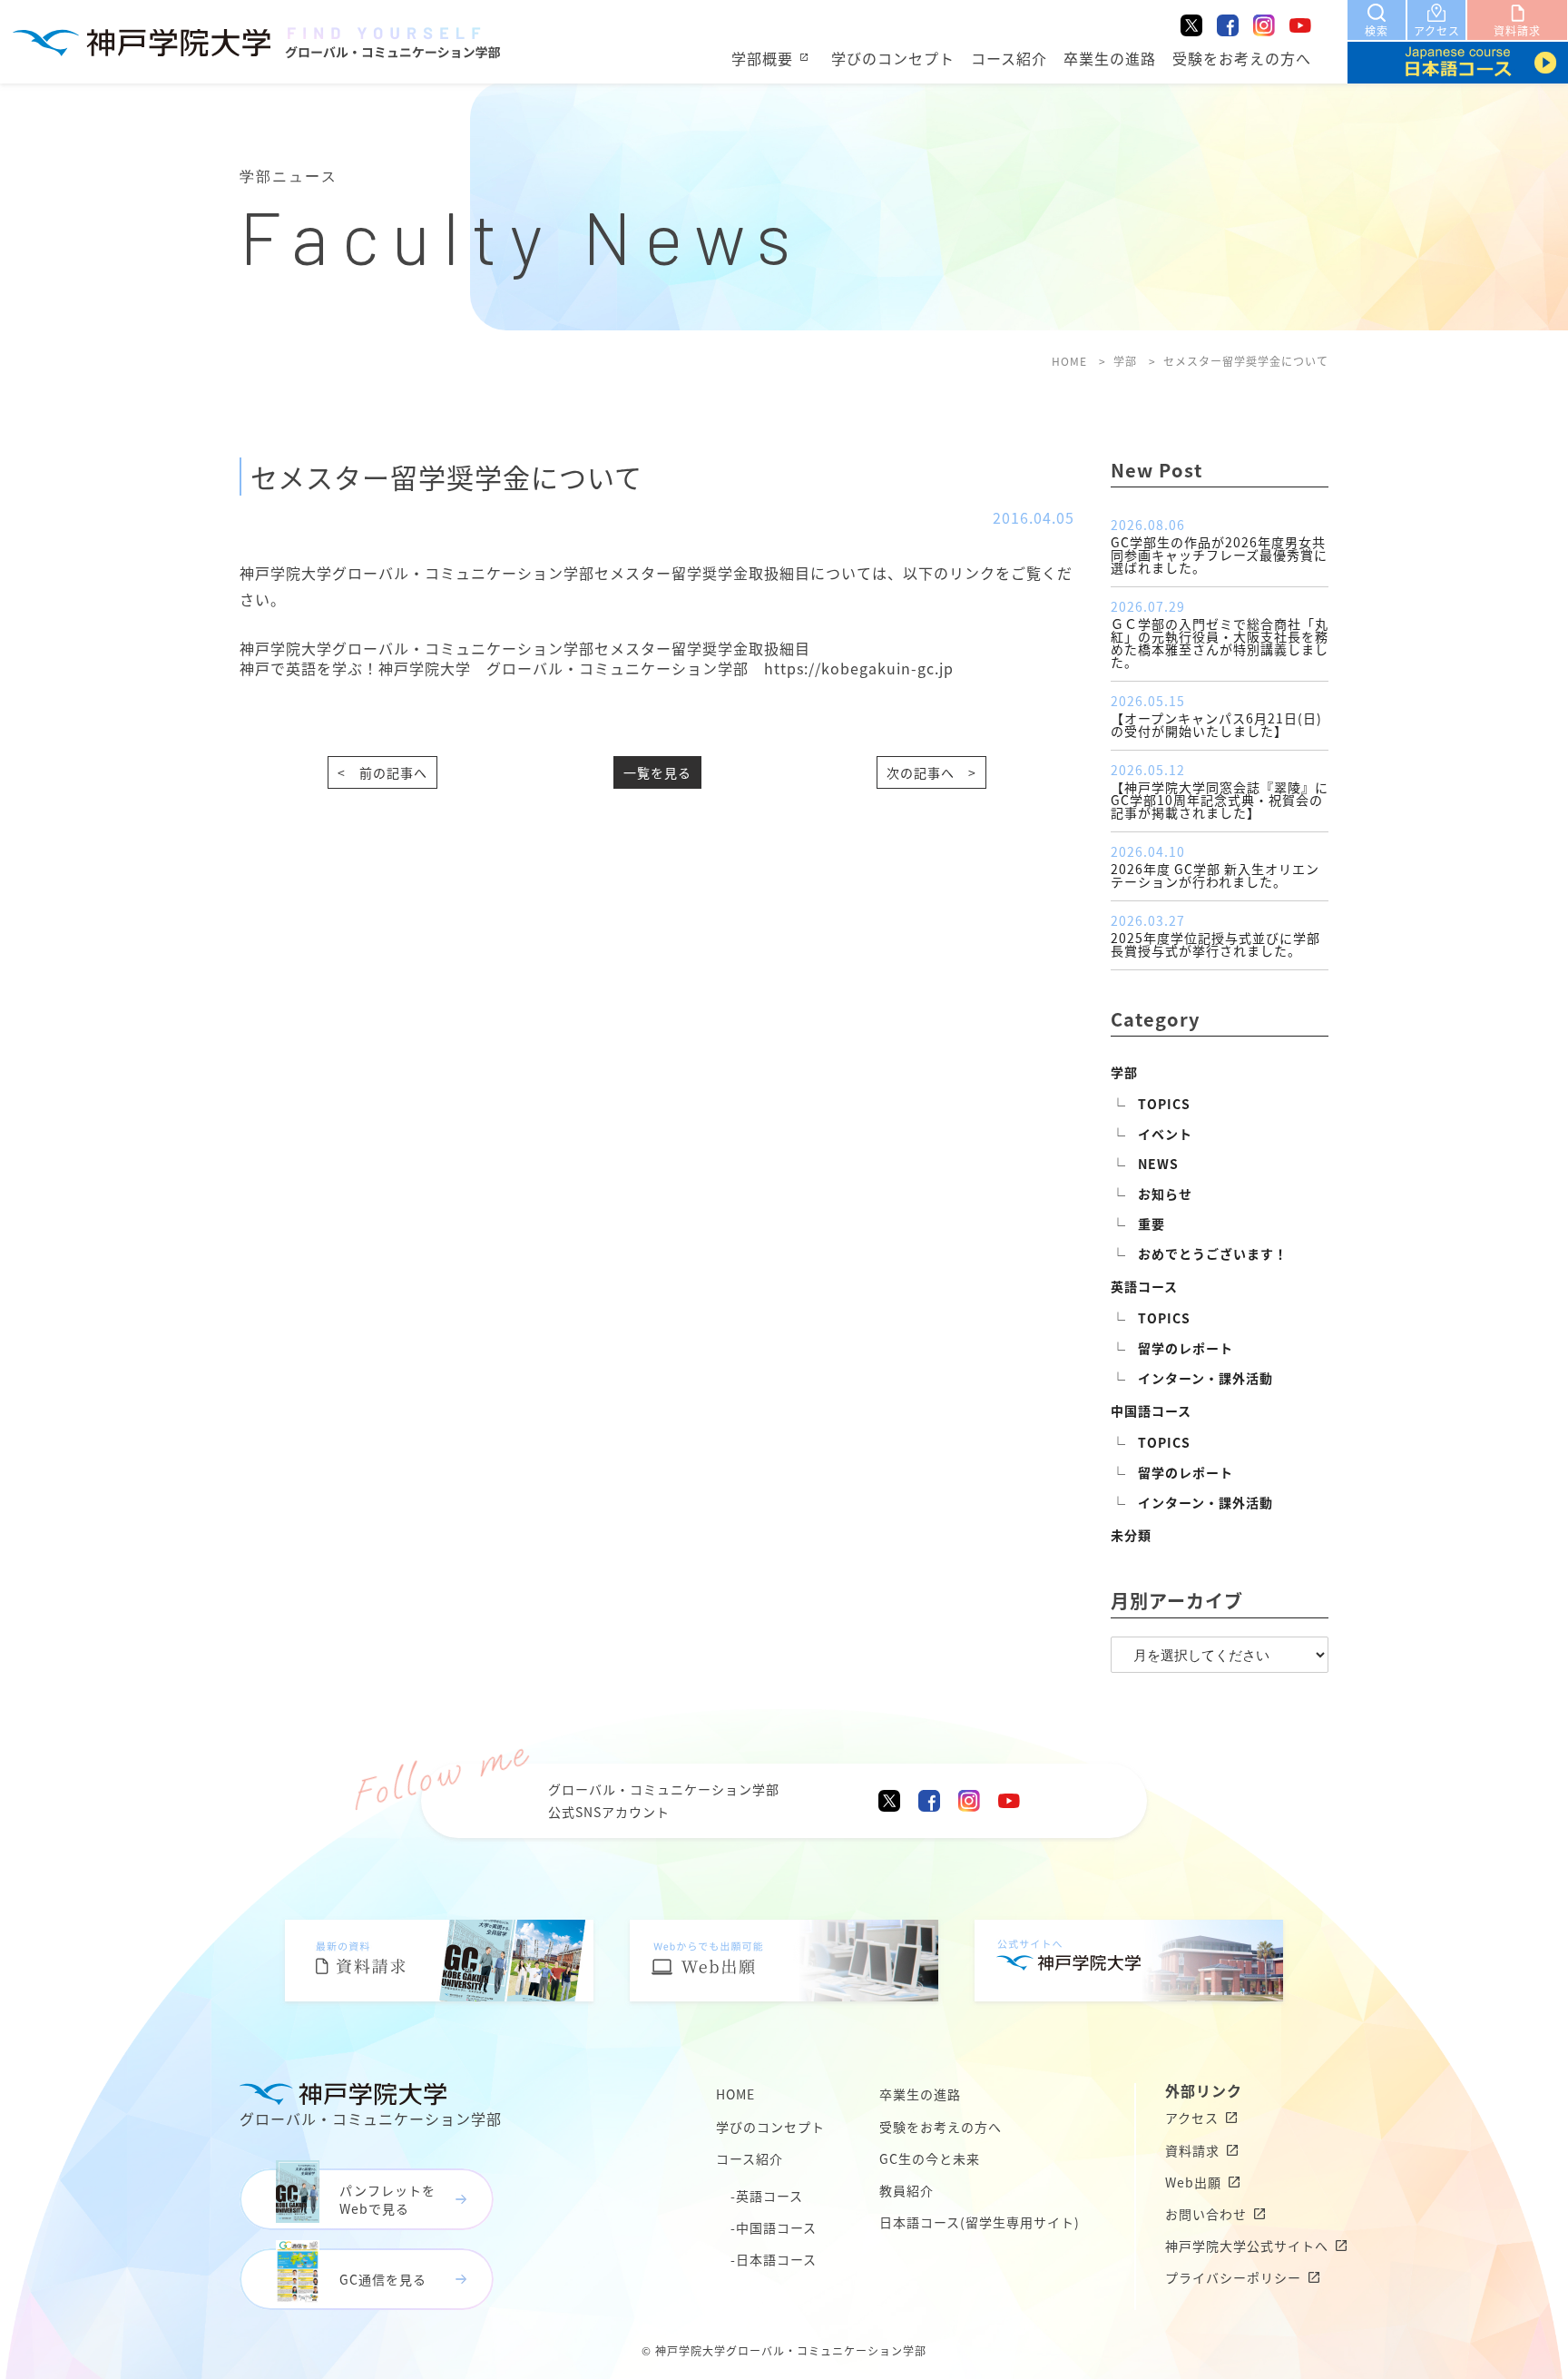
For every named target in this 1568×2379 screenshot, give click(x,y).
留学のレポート (1186, 1348)
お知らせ (1165, 1194)
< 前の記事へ (382, 772)
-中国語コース (774, 2227)
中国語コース (1151, 1411)
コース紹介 (1009, 58)
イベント (1165, 1134)
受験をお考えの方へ (1242, 58)
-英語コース (767, 2196)
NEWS (1158, 1164)
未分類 (1131, 1535)
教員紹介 (906, 2190)
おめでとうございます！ (1213, 1253)
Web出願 (1193, 2182)
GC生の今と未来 (930, 2158)
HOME (735, 2094)
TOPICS (1164, 1104)
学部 (1124, 1072)
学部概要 (762, 58)
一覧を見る (657, 772)
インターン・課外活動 (1205, 1378)
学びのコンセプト (893, 58)
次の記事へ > (931, 772)
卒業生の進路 (1110, 58)
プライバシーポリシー (1233, 2277)
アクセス (1192, 2118)
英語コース (1144, 1286)
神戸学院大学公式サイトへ (1247, 2246)
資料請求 (1192, 2150)
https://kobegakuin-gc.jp (859, 668)
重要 (1151, 1224)
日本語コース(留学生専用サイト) (980, 2222)
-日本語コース (774, 2259)
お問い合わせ (1206, 2214)
